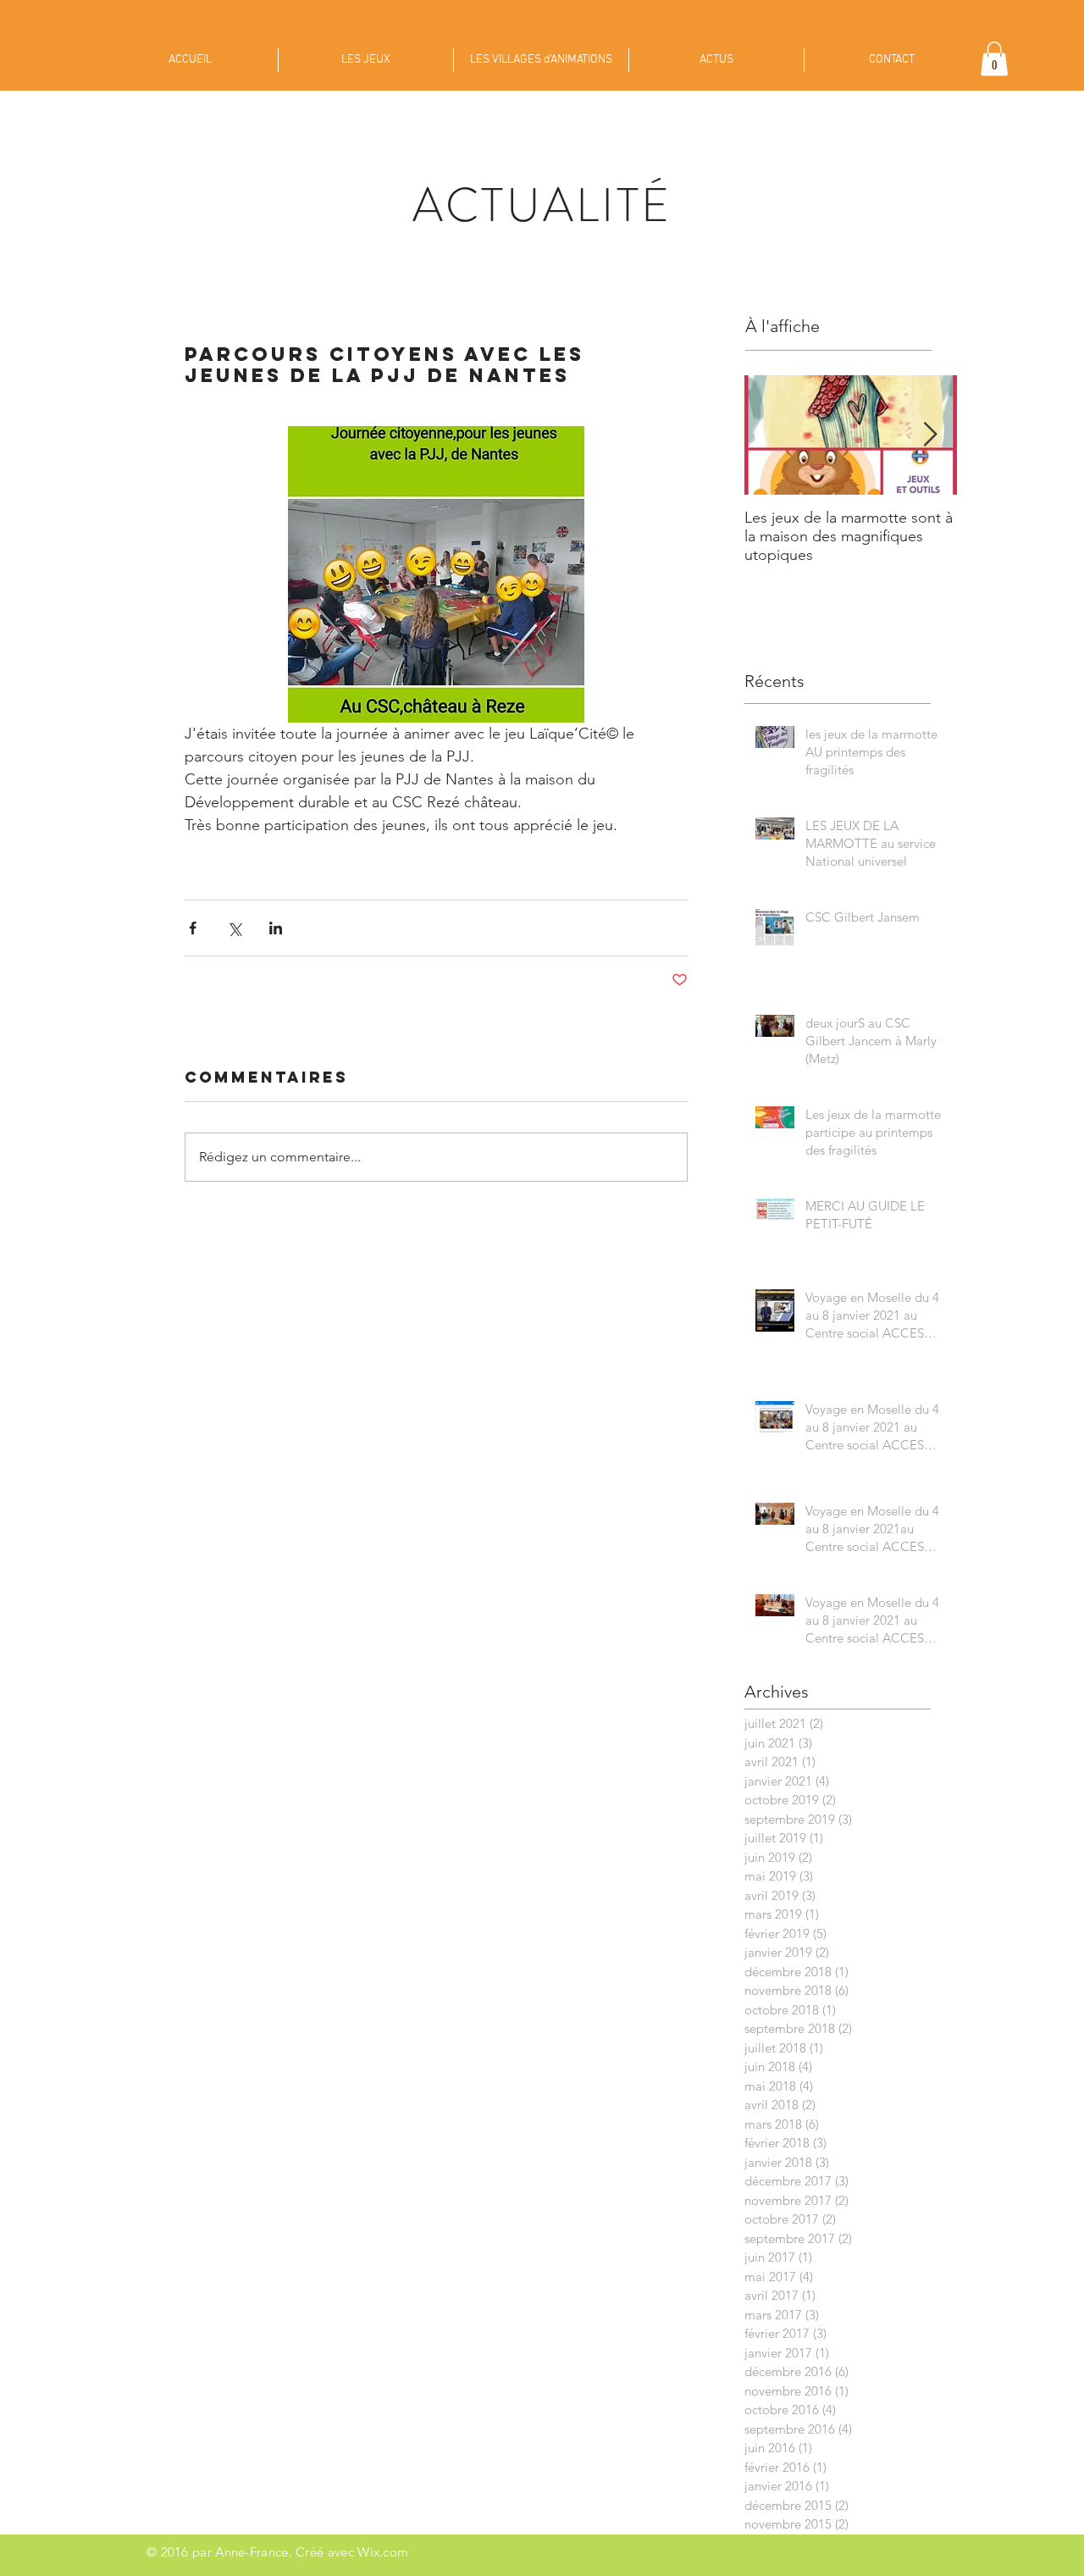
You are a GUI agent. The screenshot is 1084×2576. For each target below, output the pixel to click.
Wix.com (383, 2552)
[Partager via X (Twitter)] (234, 928)
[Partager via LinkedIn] (276, 928)
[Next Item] (930, 435)
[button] (994, 59)
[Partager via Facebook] (193, 928)
